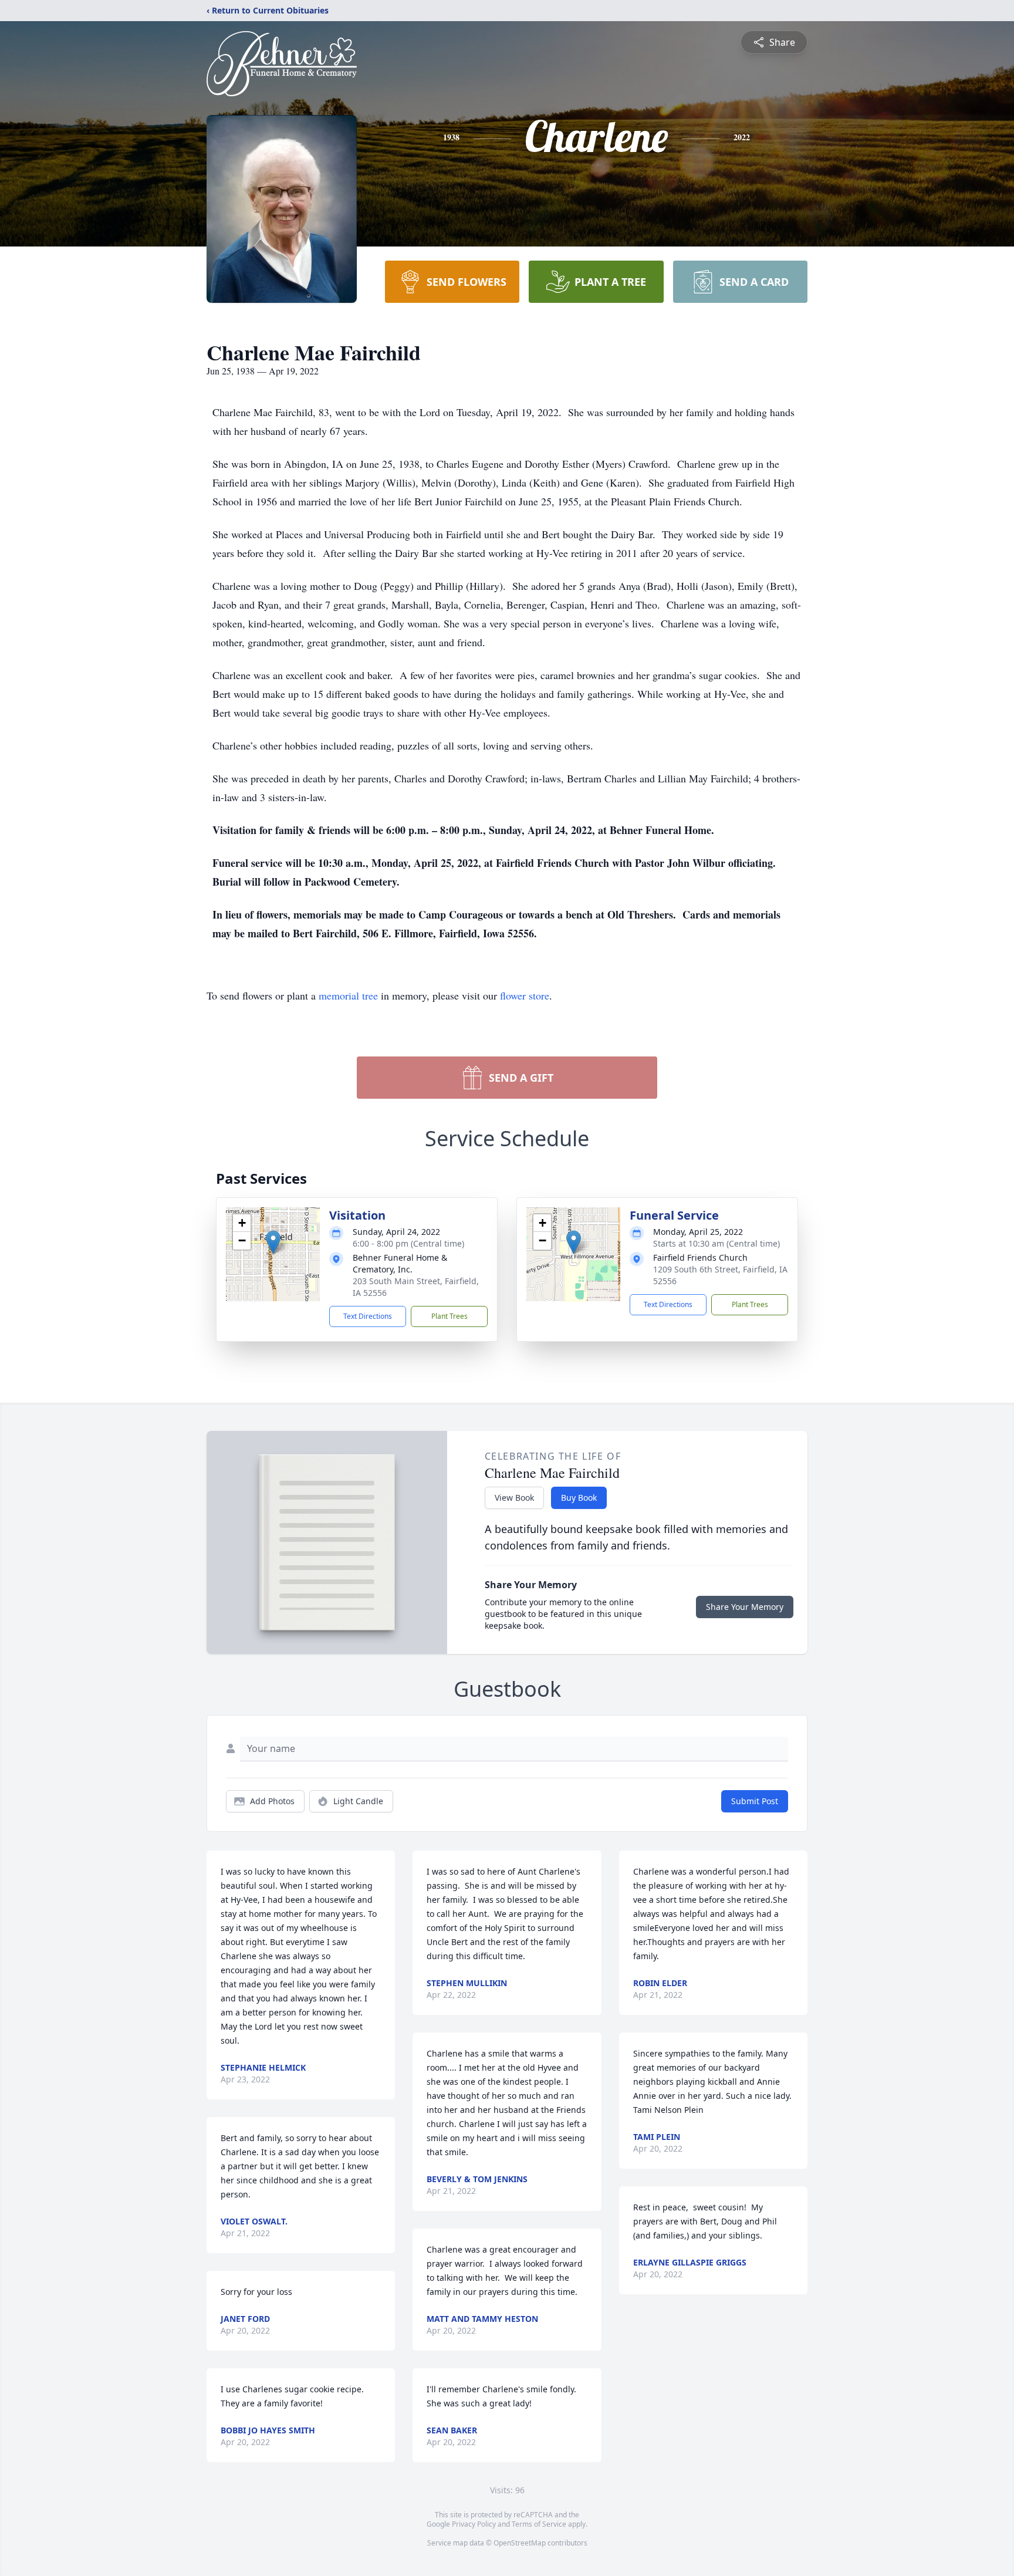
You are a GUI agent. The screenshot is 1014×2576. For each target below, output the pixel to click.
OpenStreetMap (520, 2543)
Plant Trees (449, 1316)
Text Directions (368, 1316)
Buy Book (579, 1498)
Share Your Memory (745, 1607)
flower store (525, 995)
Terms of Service (539, 2524)
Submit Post (755, 1801)
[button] (273, 1242)
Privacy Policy (474, 2524)
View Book (514, 1498)
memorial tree (348, 995)
